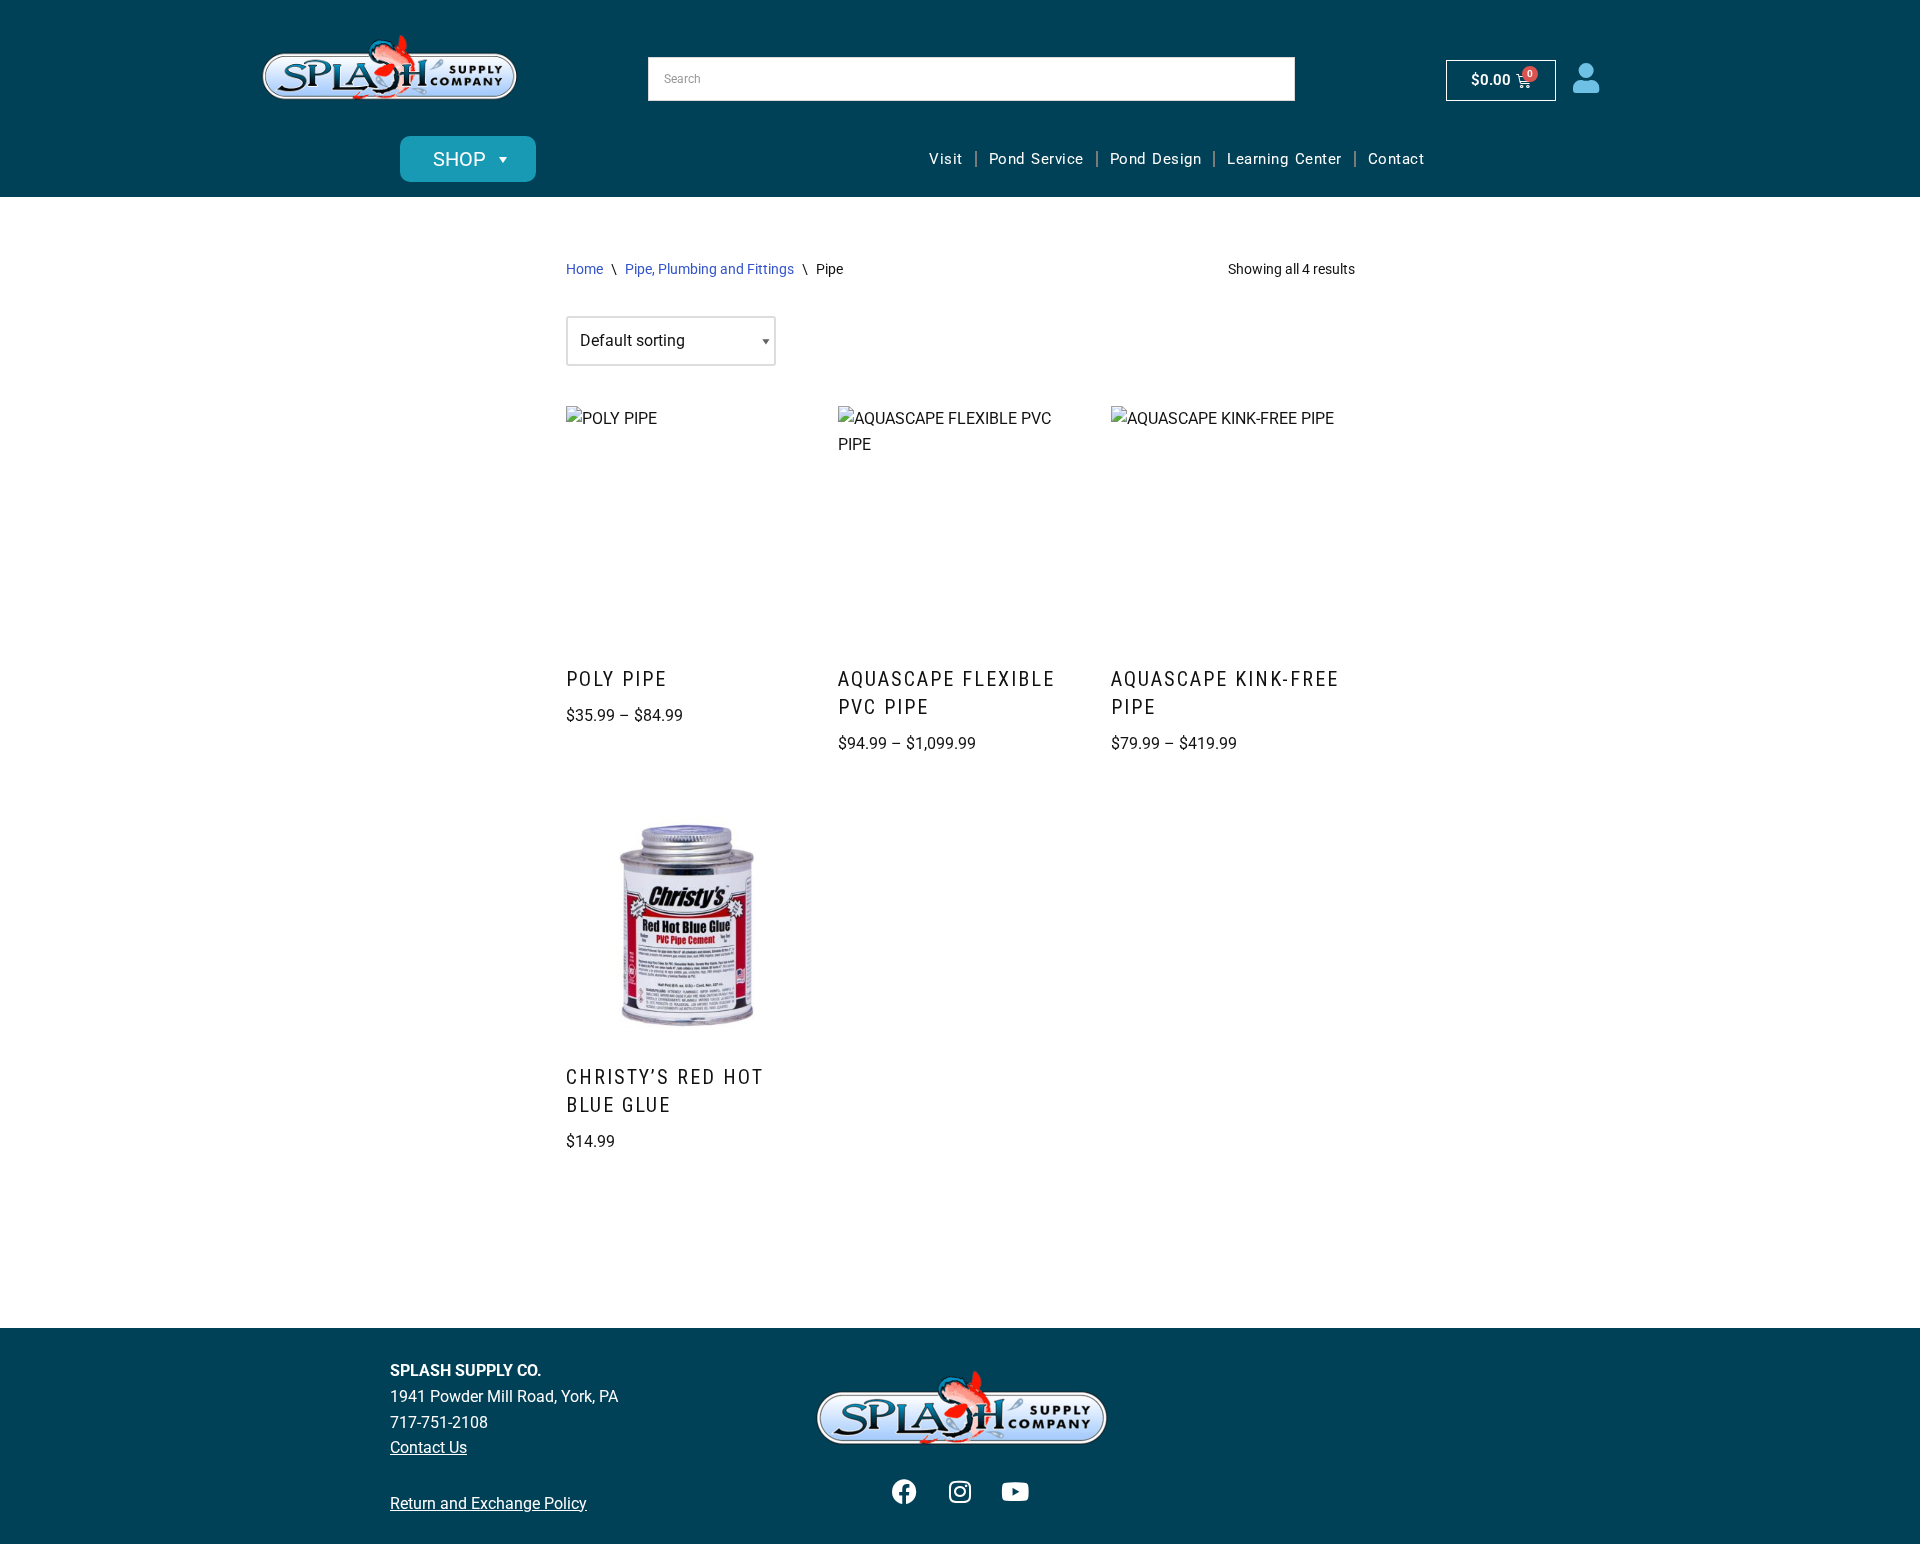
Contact (1396, 159)
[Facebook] (905, 1491)
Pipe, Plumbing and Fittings (709, 269)
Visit (946, 159)
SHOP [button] (459, 159)
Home (584, 269)
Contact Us (428, 1447)
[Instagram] (960, 1491)
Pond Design (1156, 159)
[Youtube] (1015, 1491)
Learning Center (1284, 159)
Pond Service (1036, 159)
